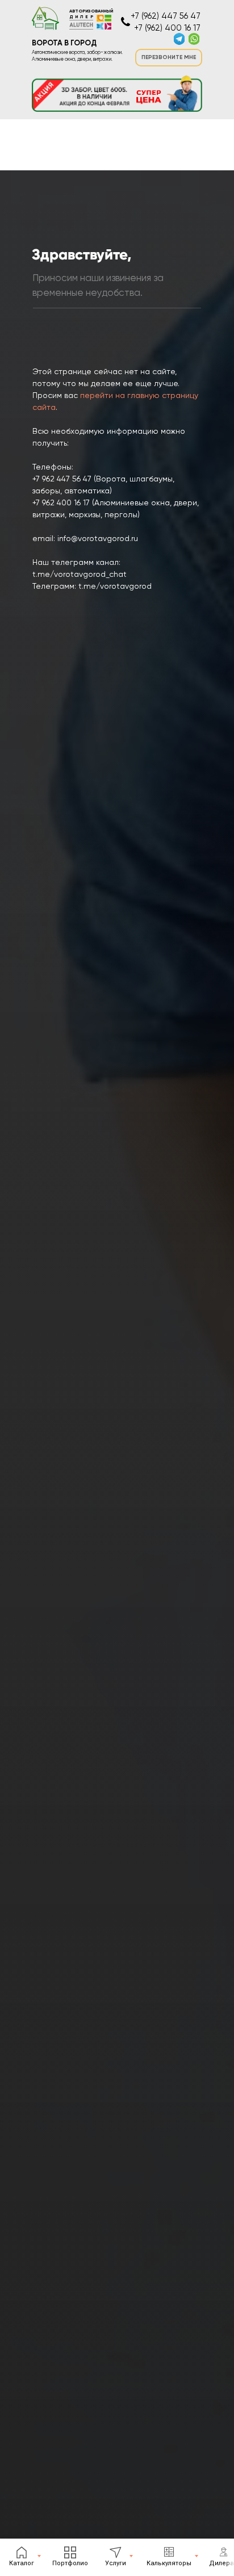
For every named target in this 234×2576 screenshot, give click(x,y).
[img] (194, 39)
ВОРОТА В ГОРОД (64, 43)
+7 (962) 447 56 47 (166, 16)
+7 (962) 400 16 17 (167, 28)
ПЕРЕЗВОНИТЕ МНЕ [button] (169, 57)
